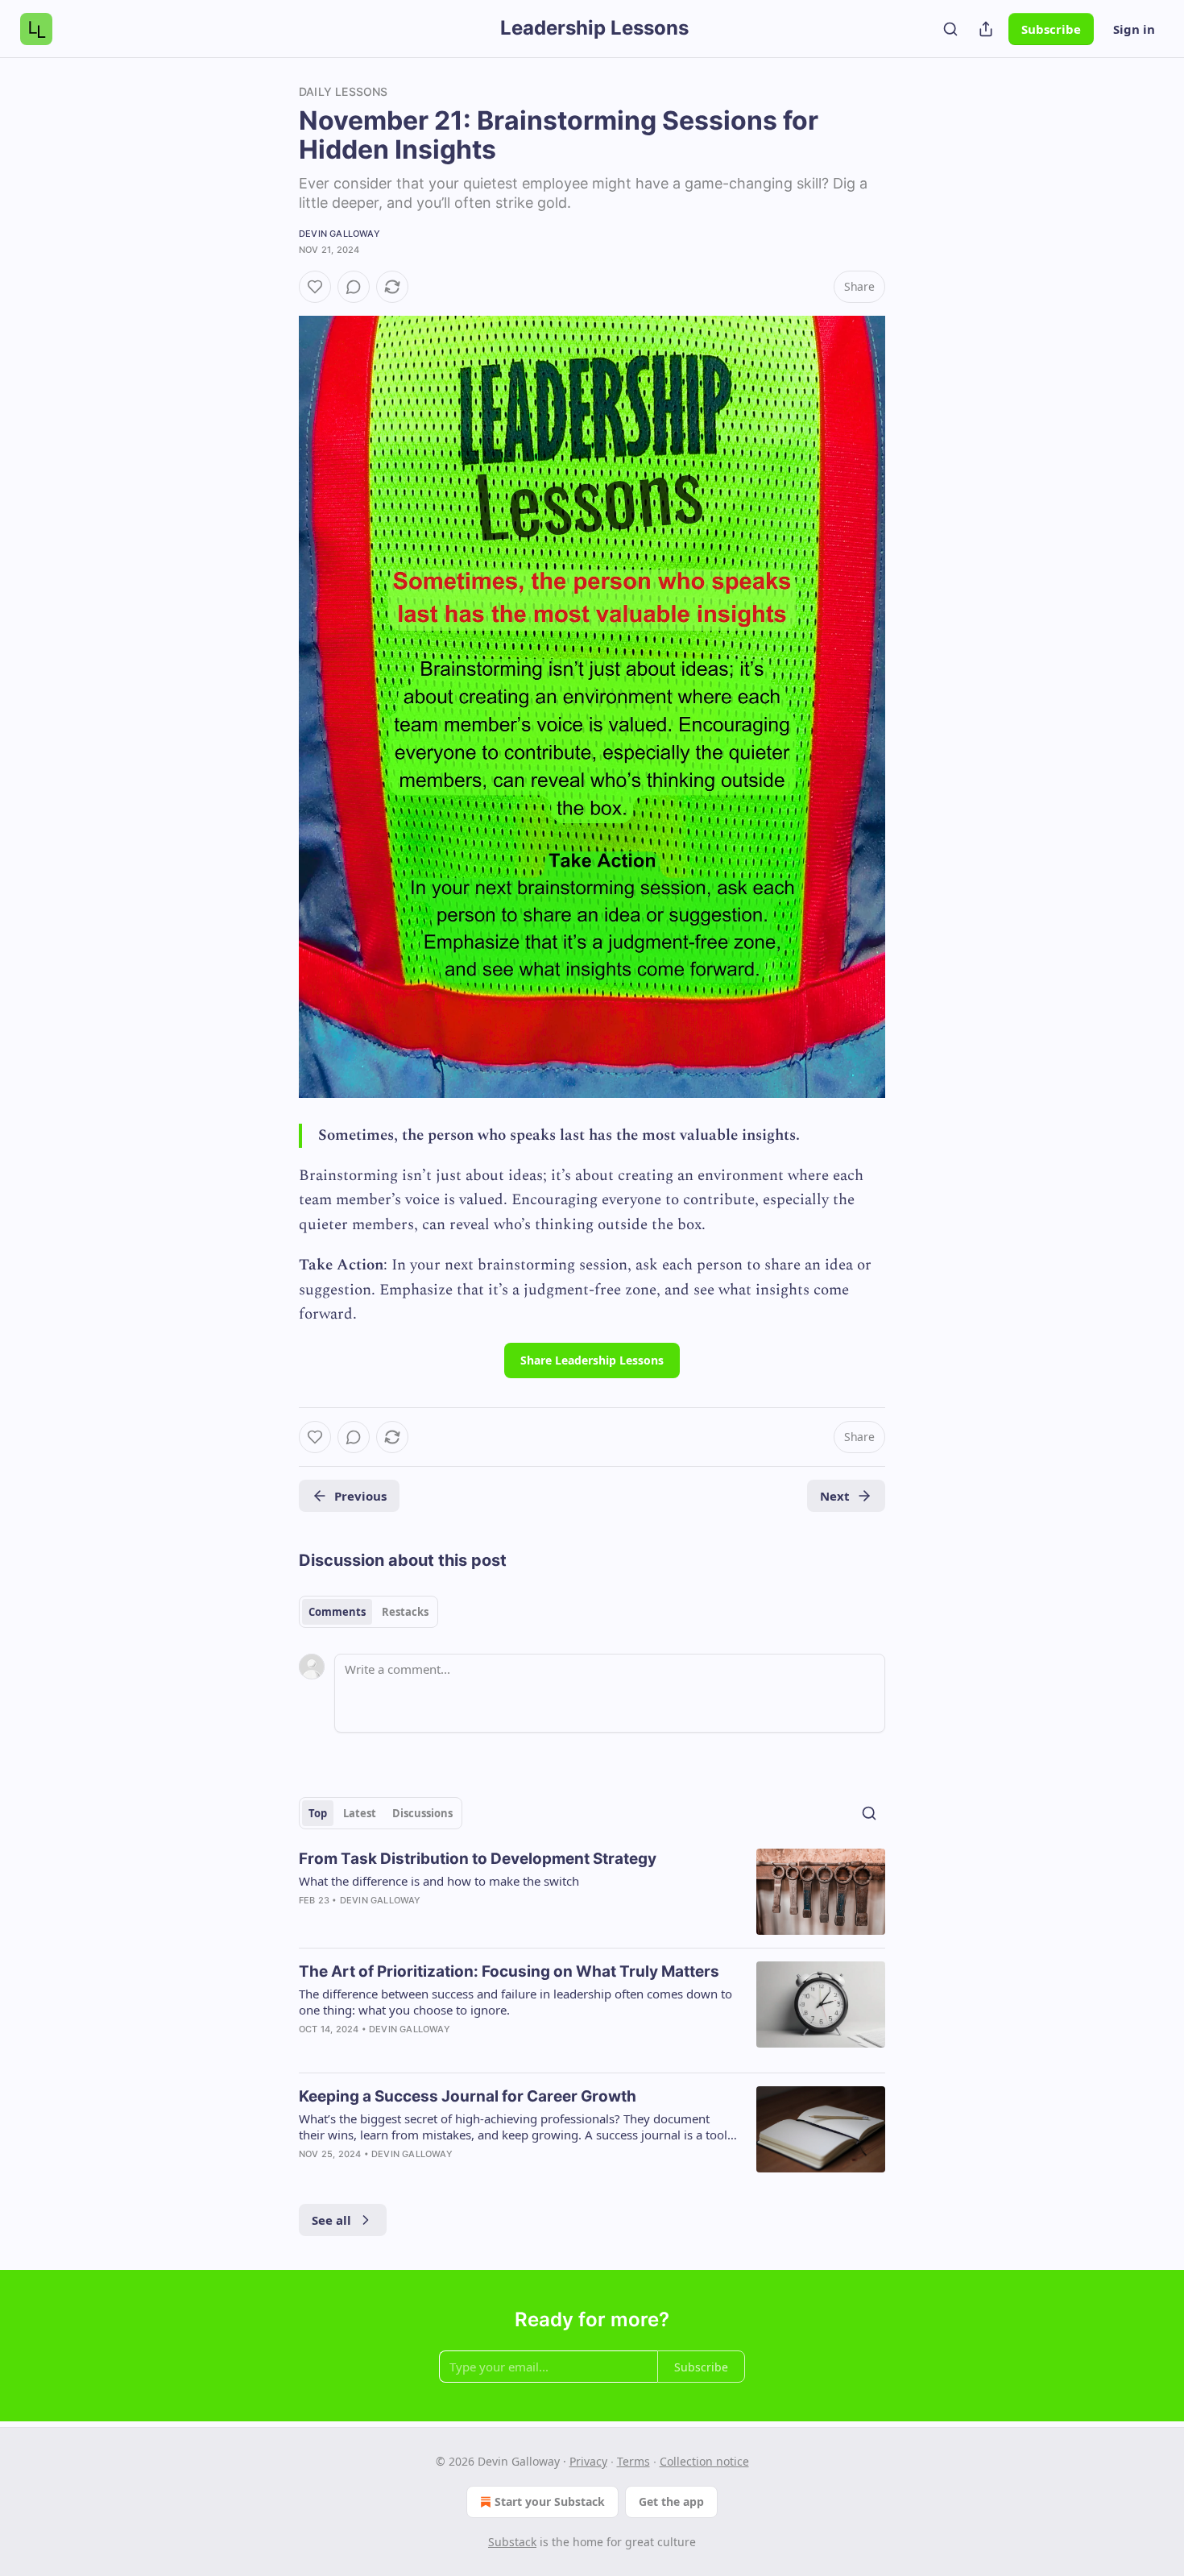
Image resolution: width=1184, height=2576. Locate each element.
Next (835, 1496)
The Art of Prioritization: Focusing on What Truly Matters (509, 1971)
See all (331, 2220)
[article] (592, 1892)
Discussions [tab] (422, 1813)
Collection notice (704, 2461)
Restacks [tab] (405, 1612)
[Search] (950, 29)
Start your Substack (550, 2501)
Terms (633, 2461)
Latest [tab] (360, 1813)
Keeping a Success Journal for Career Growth (468, 2096)
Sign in (1134, 29)
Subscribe (1051, 29)
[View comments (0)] (354, 287)
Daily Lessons (344, 91)
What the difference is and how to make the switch (439, 1881)
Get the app (671, 2501)
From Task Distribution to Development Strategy (478, 1859)
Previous (360, 1496)
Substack (512, 2542)
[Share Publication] (986, 29)
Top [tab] (318, 1813)
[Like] (315, 287)
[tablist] (368, 1612)
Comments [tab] (337, 1612)
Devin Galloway (339, 234)
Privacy (588, 2461)
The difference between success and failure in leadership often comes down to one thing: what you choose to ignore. (515, 2002)
